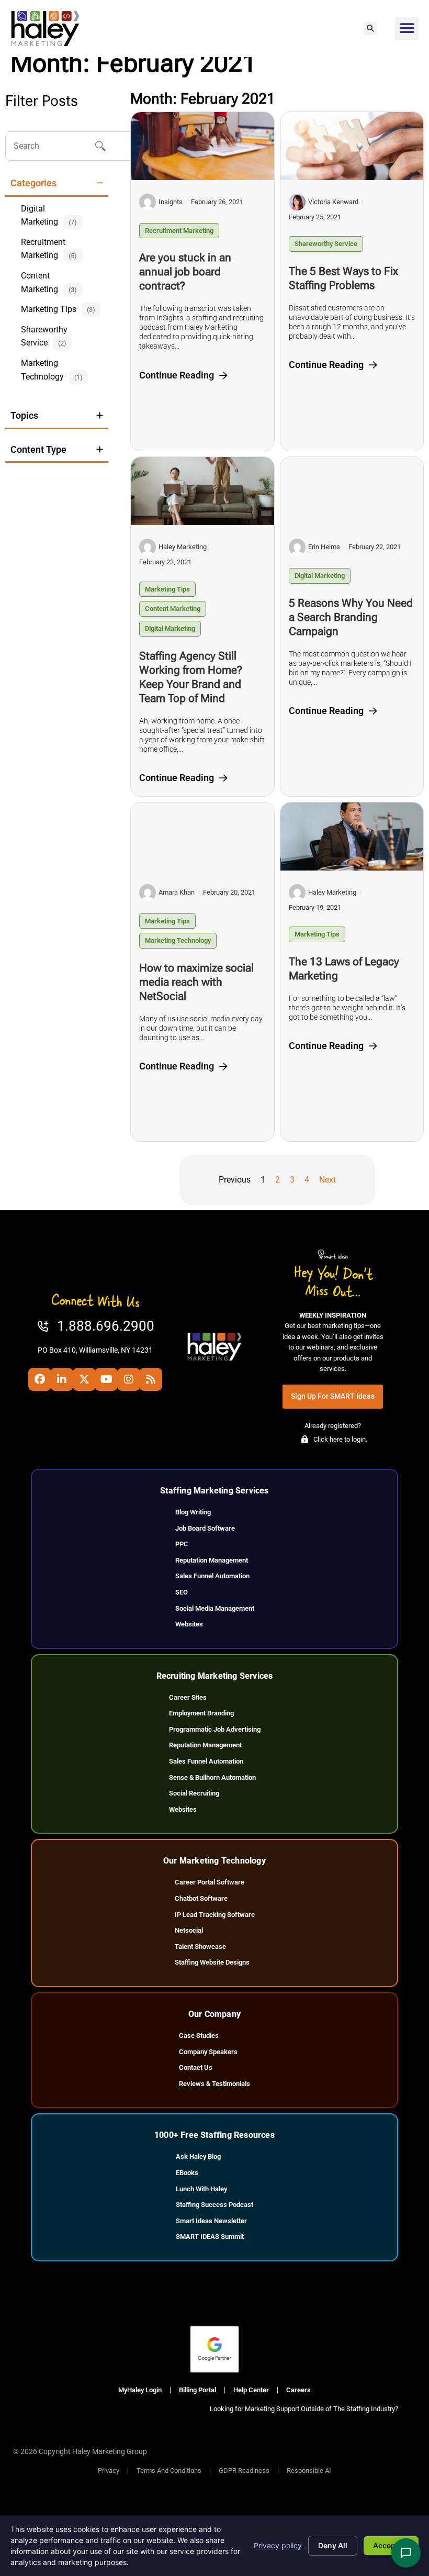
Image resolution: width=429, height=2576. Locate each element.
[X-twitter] (84, 1379)
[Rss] (151, 1379)
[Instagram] (129, 1379)
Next (328, 1180)
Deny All (333, 2545)
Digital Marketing (170, 628)
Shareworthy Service (326, 244)
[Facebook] (40, 1379)
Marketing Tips (167, 589)
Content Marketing (173, 609)
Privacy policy (278, 2545)
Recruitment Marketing (179, 231)
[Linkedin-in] (62, 1379)
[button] (370, 29)
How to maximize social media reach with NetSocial (196, 982)
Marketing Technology (178, 940)
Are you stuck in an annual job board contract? (185, 272)
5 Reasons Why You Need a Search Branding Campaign (351, 617)
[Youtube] (106, 1379)
